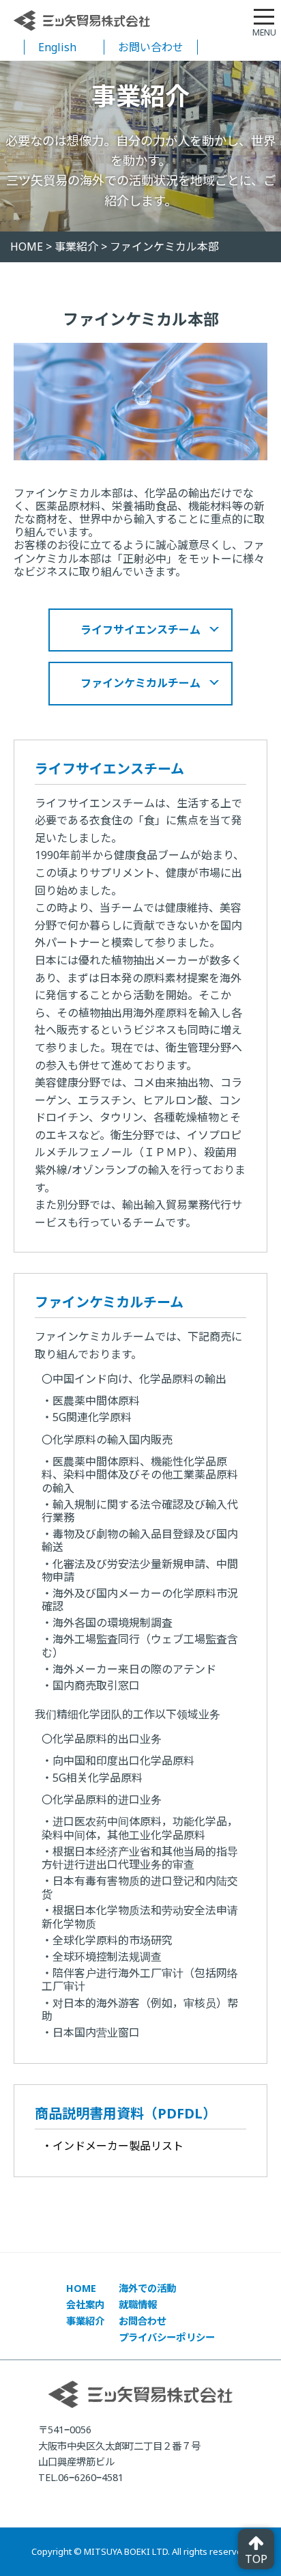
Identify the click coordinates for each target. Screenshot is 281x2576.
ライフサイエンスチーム (140, 630)
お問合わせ (143, 2321)
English (57, 47)
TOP (256, 2559)
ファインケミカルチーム (140, 683)
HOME (82, 2288)
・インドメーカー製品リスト (113, 2146)
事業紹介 (86, 2321)
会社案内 (86, 2305)
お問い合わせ (151, 47)
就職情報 (138, 2305)
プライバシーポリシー (167, 2337)
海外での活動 (148, 2288)
